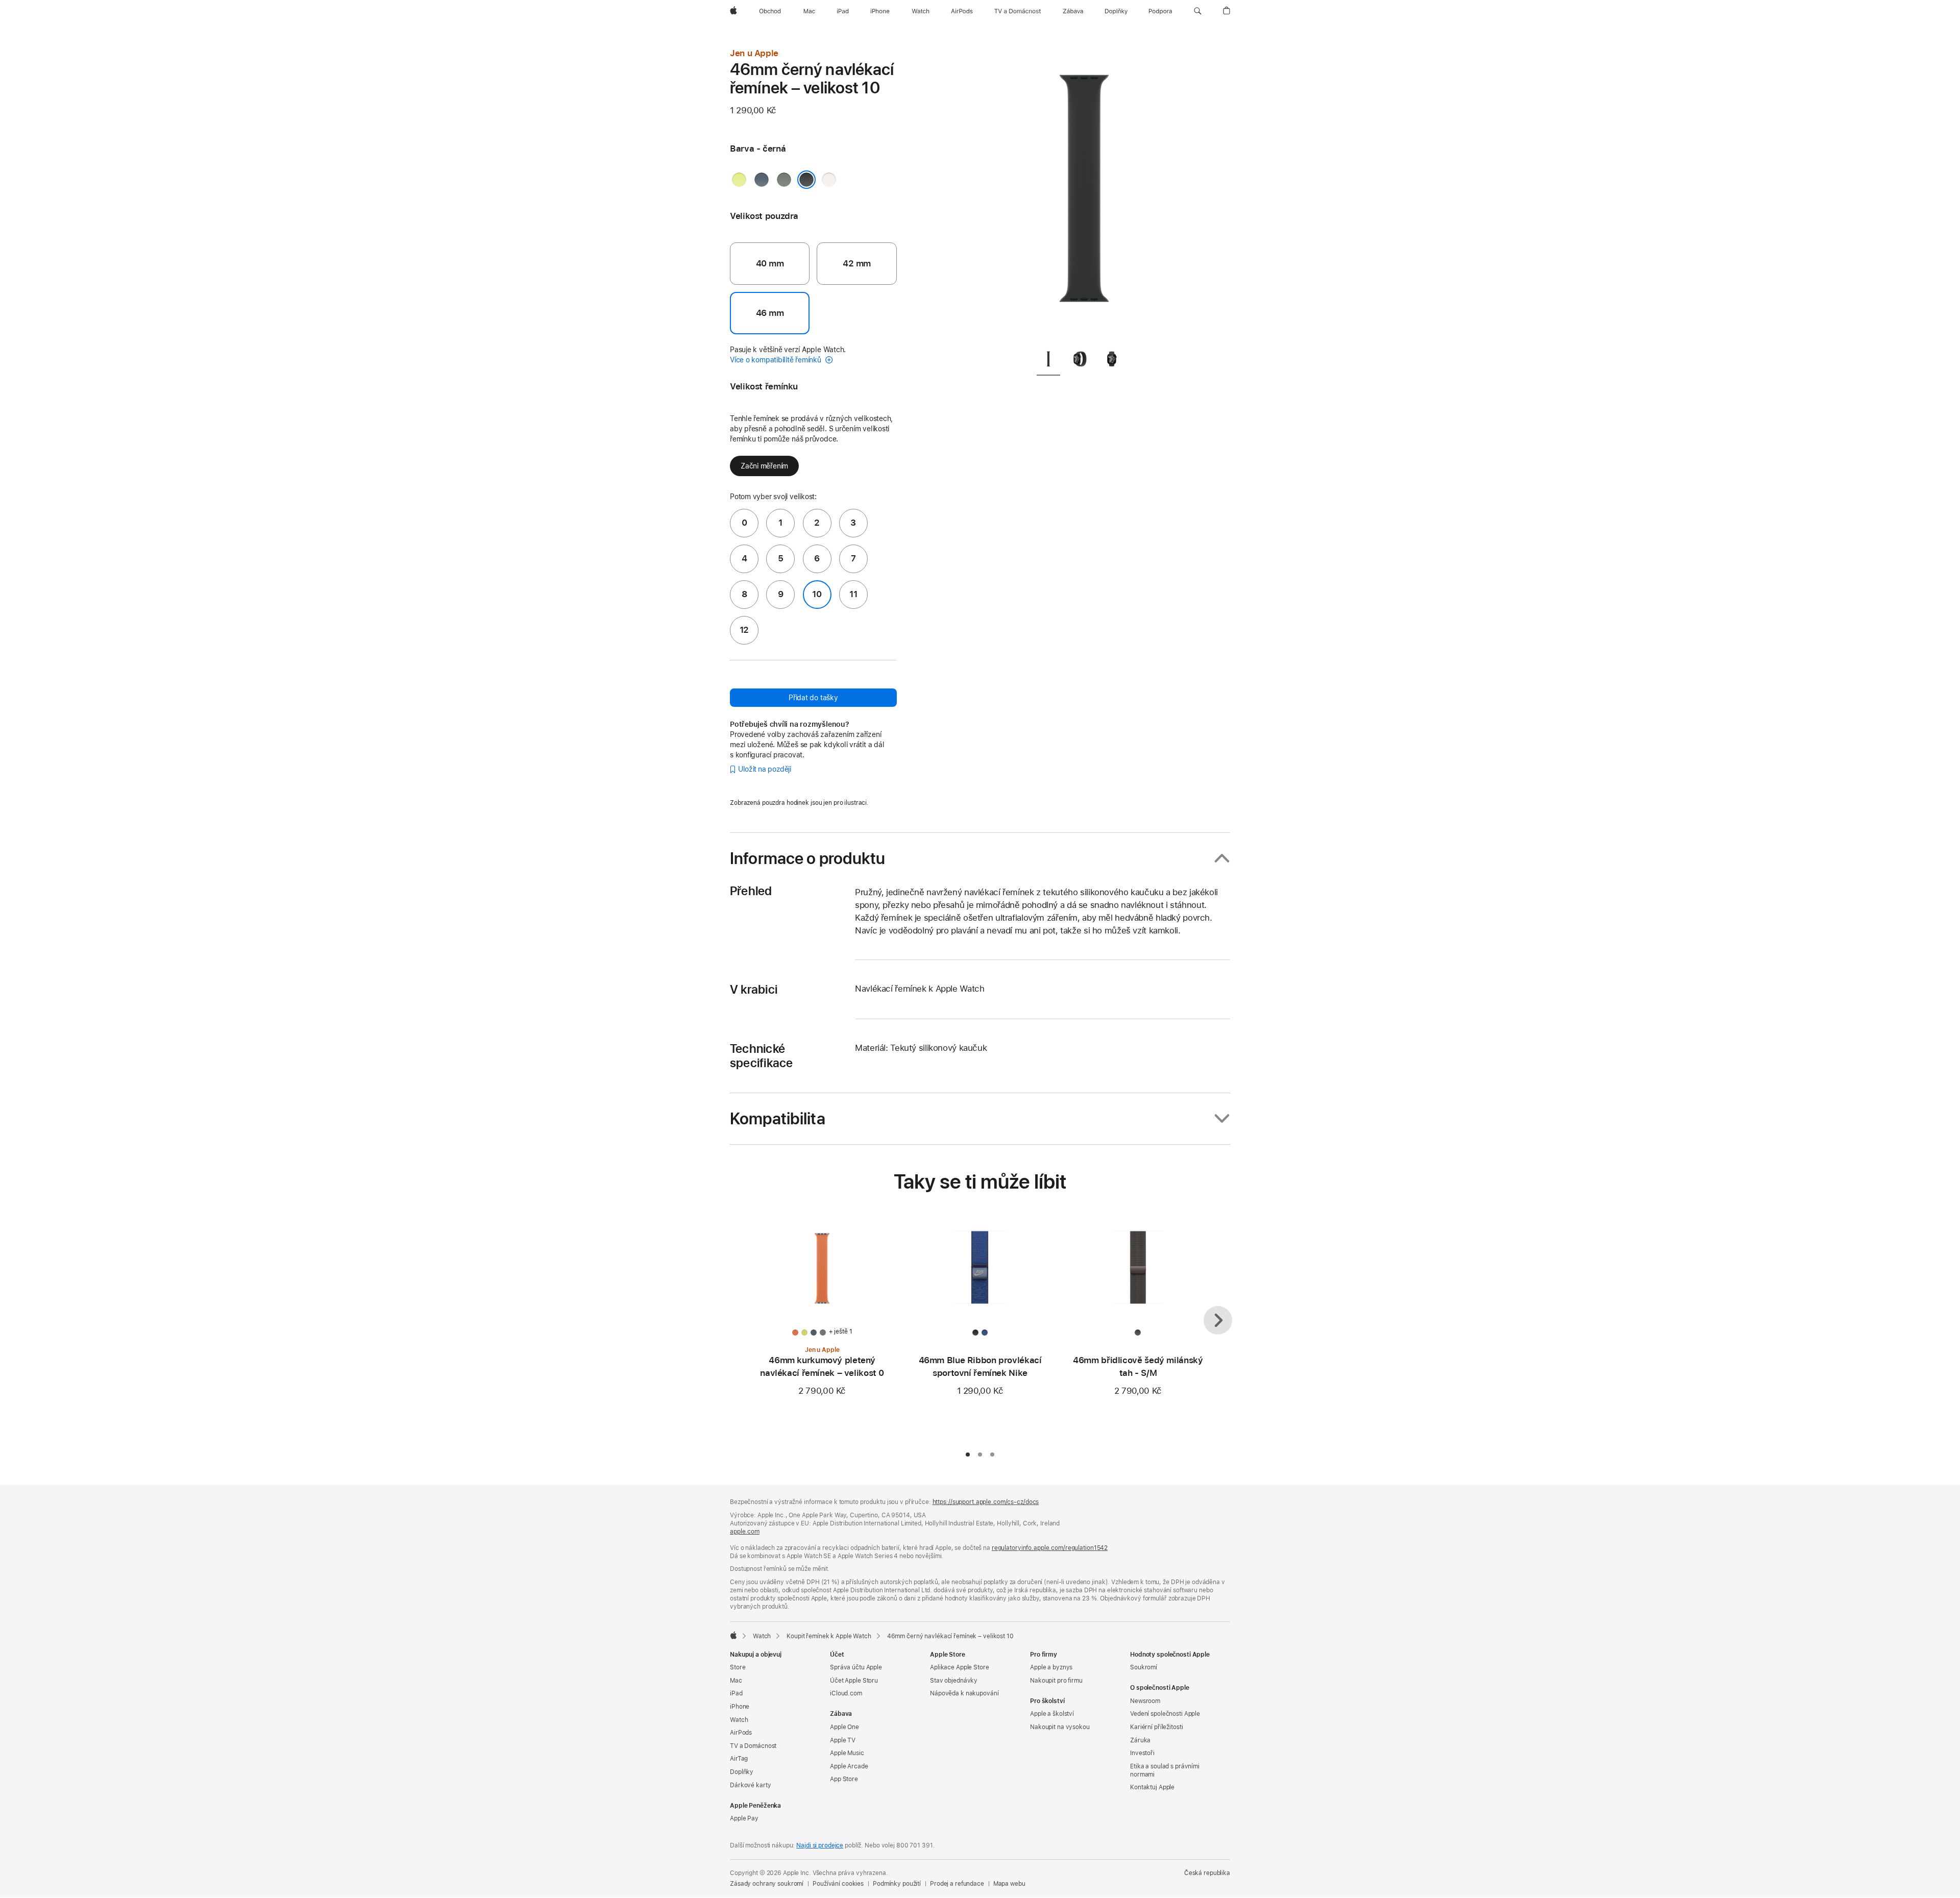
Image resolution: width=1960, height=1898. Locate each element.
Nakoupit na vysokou (1060, 1727)
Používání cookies (838, 1884)
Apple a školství (1052, 1714)
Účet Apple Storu (854, 1681)
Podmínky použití (897, 1884)
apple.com (745, 1532)
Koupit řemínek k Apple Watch (829, 1636)
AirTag (739, 1759)
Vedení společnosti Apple (1165, 1714)
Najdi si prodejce (820, 1845)
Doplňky (742, 1772)
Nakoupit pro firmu (1056, 1681)
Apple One (844, 1727)
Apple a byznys (1051, 1667)
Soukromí (1144, 1667)
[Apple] (733, 1635)
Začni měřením (764, 466)
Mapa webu (1009, 1884)
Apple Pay (744, 1818)
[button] (1198, 11)
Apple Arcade (849, 1766)
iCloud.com (846, 1693)
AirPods (741, 1733)
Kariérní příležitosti (1156, 1727)
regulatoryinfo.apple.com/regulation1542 (1050, 1548)
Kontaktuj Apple (1152, 1787)
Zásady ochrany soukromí (767, 1884)
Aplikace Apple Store (960, 1667)
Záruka (1140, 1740)
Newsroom (1145, 1701)
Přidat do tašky (813, 698)
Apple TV (843, 1740)
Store (738, 1667)
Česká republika (1207, 1873)
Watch (762, 1636)
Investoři (1142, 1753)
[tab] (1048, 361)
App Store (844, 1779)
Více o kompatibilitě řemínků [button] (777, 360)
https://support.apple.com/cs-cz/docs (986, 1502)
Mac (736, 1681)
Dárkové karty (750, 1785)
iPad (736, 1693)
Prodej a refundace (957, 1884)
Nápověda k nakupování (964, 1693)
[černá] (806, 180)
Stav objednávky (954, 1681)
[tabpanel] (1084, 194)
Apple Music (847, 1753)
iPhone (740, 1707)
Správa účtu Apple (856, 1667)
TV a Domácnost (753, 1746)
